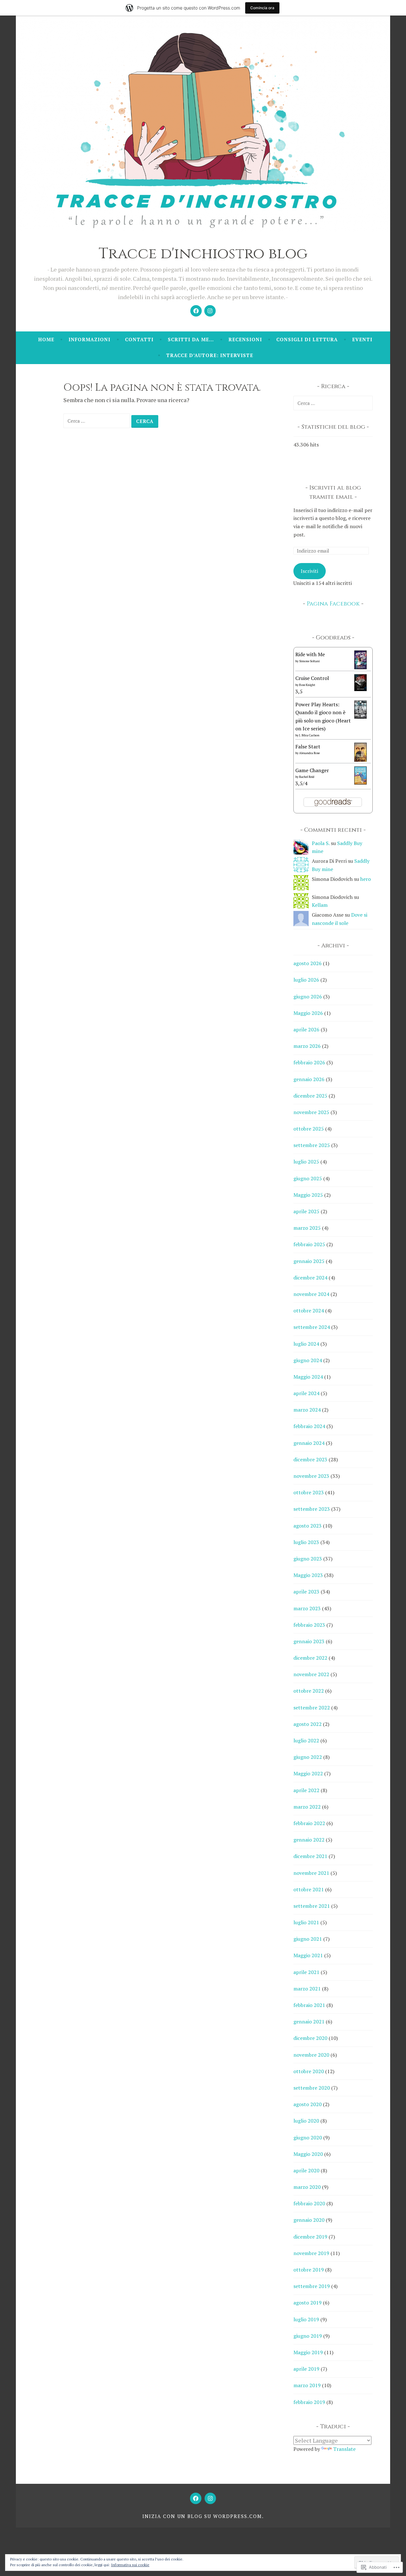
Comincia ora (262, 8)
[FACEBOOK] (196, 2498)
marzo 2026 (307, 1046)
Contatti (139, 339)
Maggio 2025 (308, 1195)
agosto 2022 (308, 1724)
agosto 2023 (308, 1526)
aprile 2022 (306, 1790)
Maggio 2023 (308, 1575)
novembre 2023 (311, 1476)
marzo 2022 (307, 1807)
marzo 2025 (307, 1228)
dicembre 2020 (310, 2038)
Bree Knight (307, 685)
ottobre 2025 (309, 1129)
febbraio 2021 (309, 2005)
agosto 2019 (308, 2303)
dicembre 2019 (310, 2237)
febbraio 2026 (309, 1062)
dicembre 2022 (310, 1658)
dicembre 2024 (310, 1278)
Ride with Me (310, 654)
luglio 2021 (306, 1922)
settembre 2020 (312, 2088)
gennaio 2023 (309, 1641)
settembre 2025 (312, 1145)
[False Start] (360, 760)
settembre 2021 (312, 1906)
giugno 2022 (308, 1757)
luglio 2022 (306, 1740)
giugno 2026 (308, 996)
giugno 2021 (308, 1939)
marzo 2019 (307, 2385)
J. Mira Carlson (309, 735)
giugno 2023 (308, 1559)
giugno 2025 (308, 1178)
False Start (308, 747)
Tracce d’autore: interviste (210, 355)
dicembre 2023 (310, 1459)
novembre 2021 (311, 1873)
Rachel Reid (307, 777)
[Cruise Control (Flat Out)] (360, 689)
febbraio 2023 (309, 1625)
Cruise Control (312, 678)
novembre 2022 (311, 1674)
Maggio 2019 (308, 2352)
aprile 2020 (306, 2170)
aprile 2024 (306, 1393)
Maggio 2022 (308, 1773)
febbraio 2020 (309, 2203)
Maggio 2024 (308, 1377)
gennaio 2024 (309, 1443)
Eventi (362, 339)
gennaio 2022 (309, 1840)
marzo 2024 (307, 1410)
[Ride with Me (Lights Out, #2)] (360, 667)
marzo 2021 (307, 1989)
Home (46, 339)
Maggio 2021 (308, 1955)
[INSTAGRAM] (210, 2498)
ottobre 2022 (309, 1691)
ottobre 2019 (309, 2270)
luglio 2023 (306, 1542)
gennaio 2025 (309, 1261)
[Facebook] (196, 311)
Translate (344, 2449)
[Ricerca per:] (97, 420)
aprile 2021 (306, 1972)
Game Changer (312, 770)
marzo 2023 (307, 1608)
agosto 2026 (308, 963)
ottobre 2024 (309, 1310)
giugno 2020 (308, 2137)
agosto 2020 (308, 2104)
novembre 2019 (311, 2253)
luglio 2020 (306, 2121)
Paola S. (321, 843)
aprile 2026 (306, 1029)
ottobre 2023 (309, 1492)
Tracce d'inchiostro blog (203, 254)
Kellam (320, 905)
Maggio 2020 (308, 2154)
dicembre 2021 (310, 1856)
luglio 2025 (306, 1162)
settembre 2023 (312, 1509)
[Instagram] (210, 311)
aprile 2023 (306, 1592)
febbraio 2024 (309, 1426)
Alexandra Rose (309, 753)
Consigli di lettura (307, 339)
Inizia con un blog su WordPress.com (202, 2516)
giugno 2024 (308, 1360)
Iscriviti (309, 571)
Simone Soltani (309, 661)
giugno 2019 (308, 2336)
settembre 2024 (312, 1327)
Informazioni (89, 339)
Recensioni (245, 339)
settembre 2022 (312, 1708)
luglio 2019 (306, 2319)
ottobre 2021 (309, 1889)
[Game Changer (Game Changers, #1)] (360, 783)
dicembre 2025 (310, 1096)
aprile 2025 (306, 1211)
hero (366, 879)
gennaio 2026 (309, 1079)
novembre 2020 (311, 2055)
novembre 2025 (311, 1112)
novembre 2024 (311, 1294)
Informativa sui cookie (130, 2565)
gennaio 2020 (309, 2220)
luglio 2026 (306, 980)
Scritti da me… (191, 339)
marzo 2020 (307, 2187)
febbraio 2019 (309, 2402)
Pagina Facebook (333, 604)
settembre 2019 (312, 2286)
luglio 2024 (306, 1344)
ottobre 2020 (309, 2071)
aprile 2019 (306, 2369)
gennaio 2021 (309, 2022)
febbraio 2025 (309, 1244)
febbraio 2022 (309, 1823)
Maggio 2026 (308, 1013)
